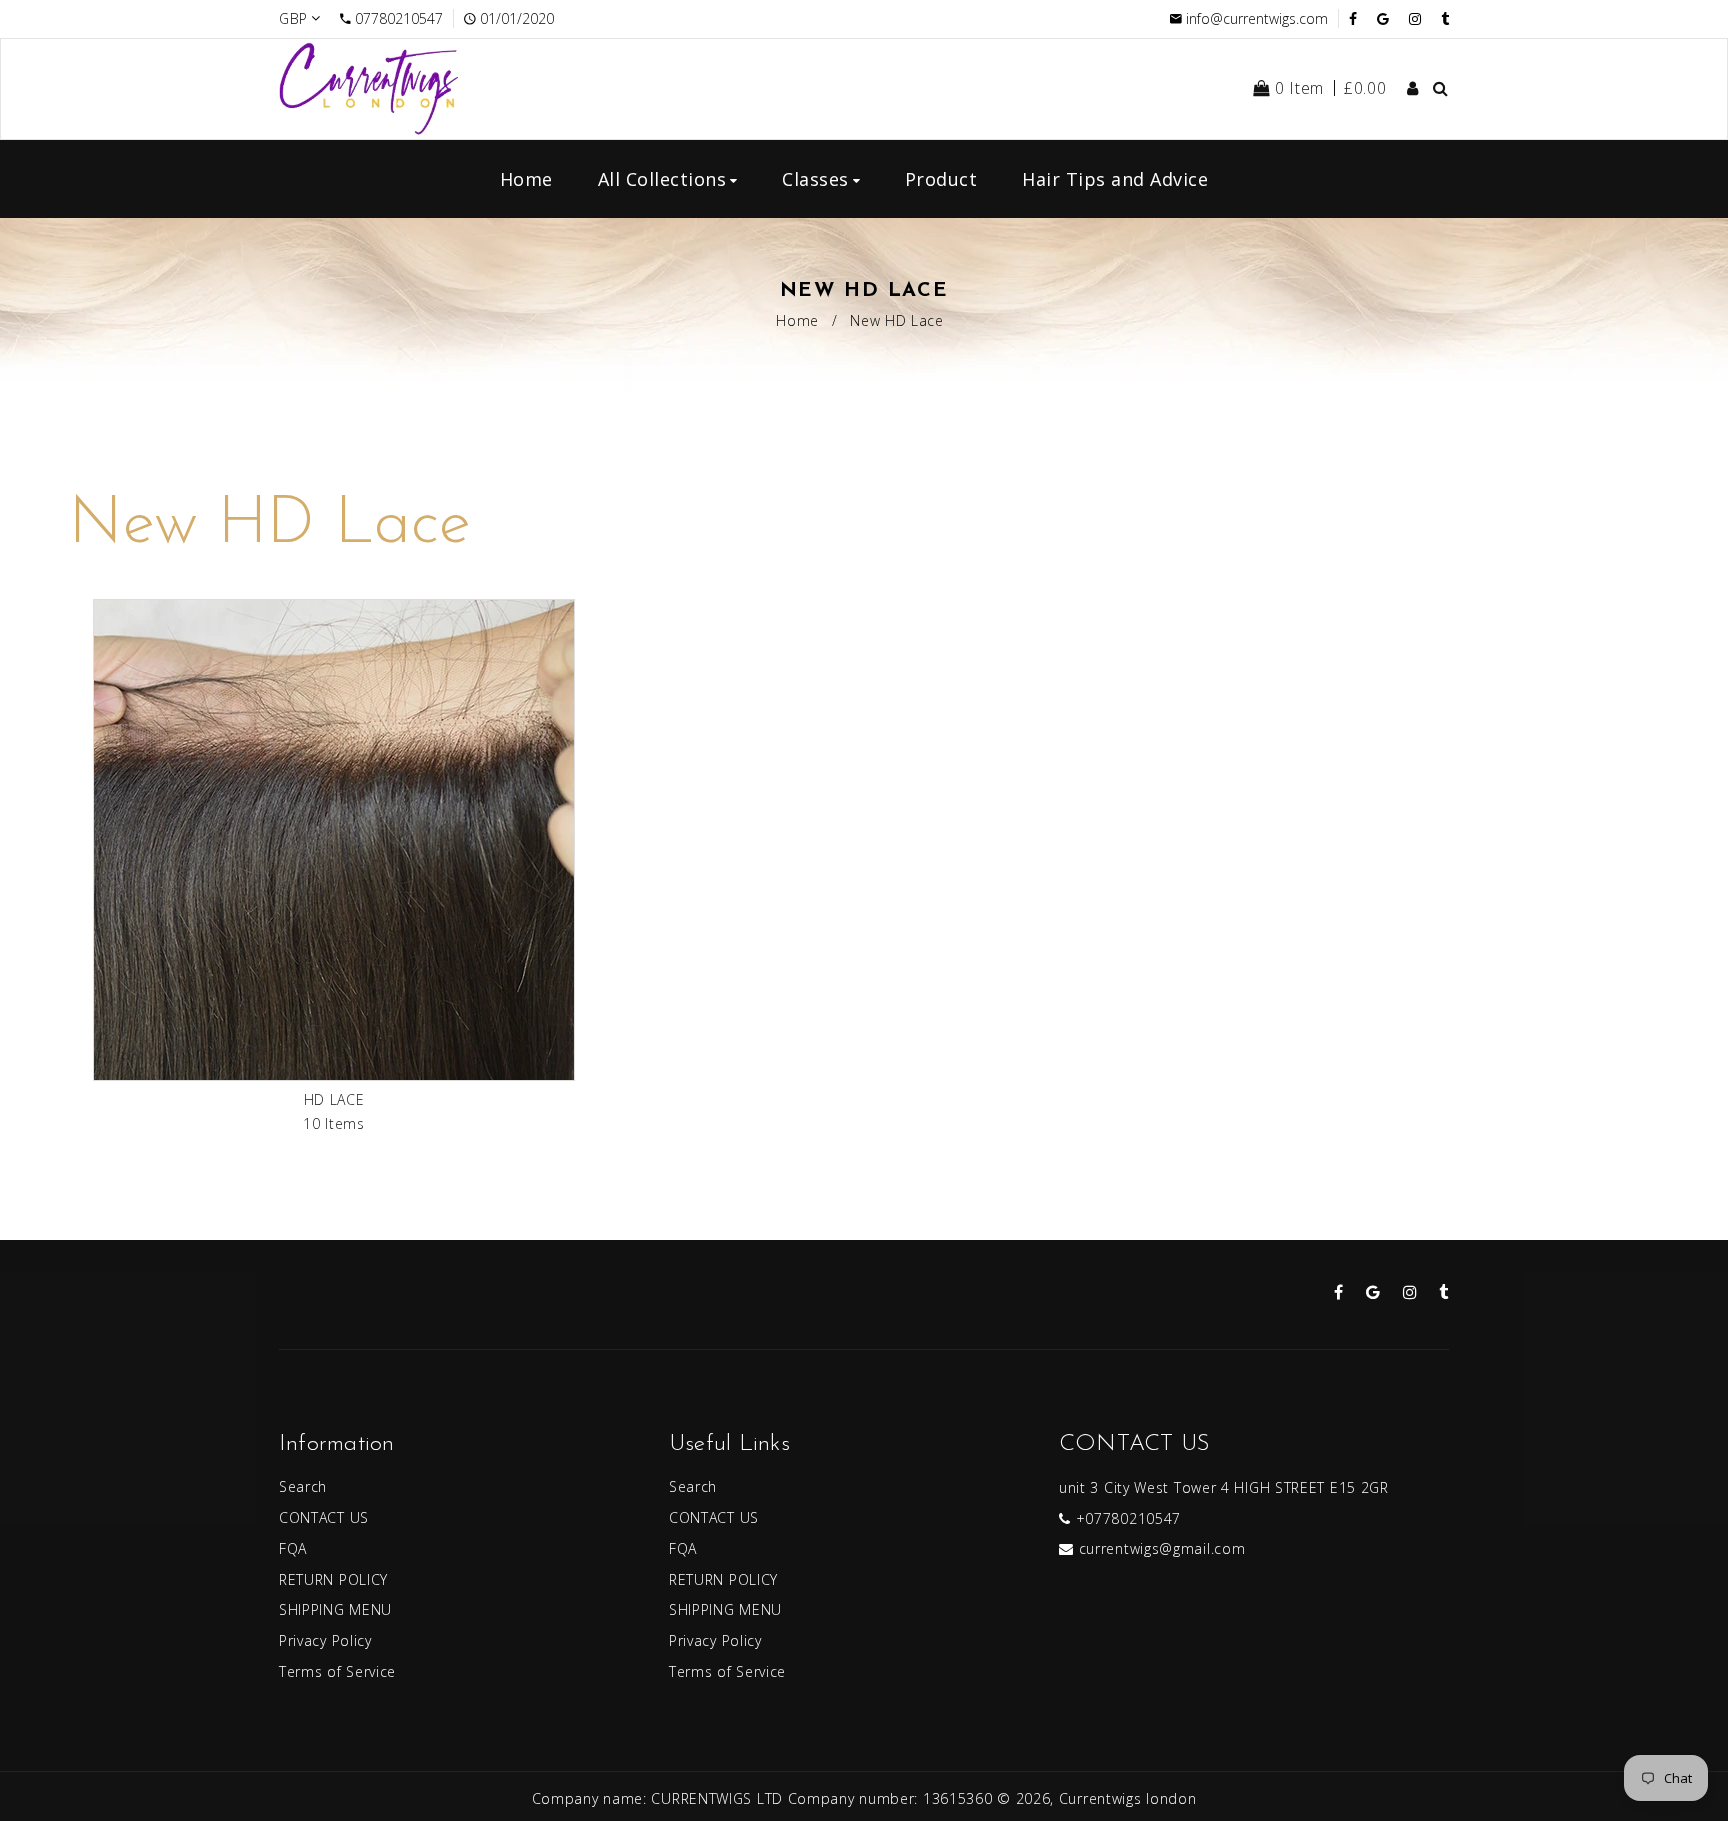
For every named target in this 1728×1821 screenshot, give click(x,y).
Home (797, 320)
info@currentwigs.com (1257, 18)
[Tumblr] (1445, 18)
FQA (293, 1548)
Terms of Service (337, 1671)
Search (303, 1486)
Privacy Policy (325, 1640)
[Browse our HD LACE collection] (334, 843)
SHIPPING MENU (335, 1609)
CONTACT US (324, 1517)
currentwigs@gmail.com (1162, 1548)
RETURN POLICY (333, 1579)
